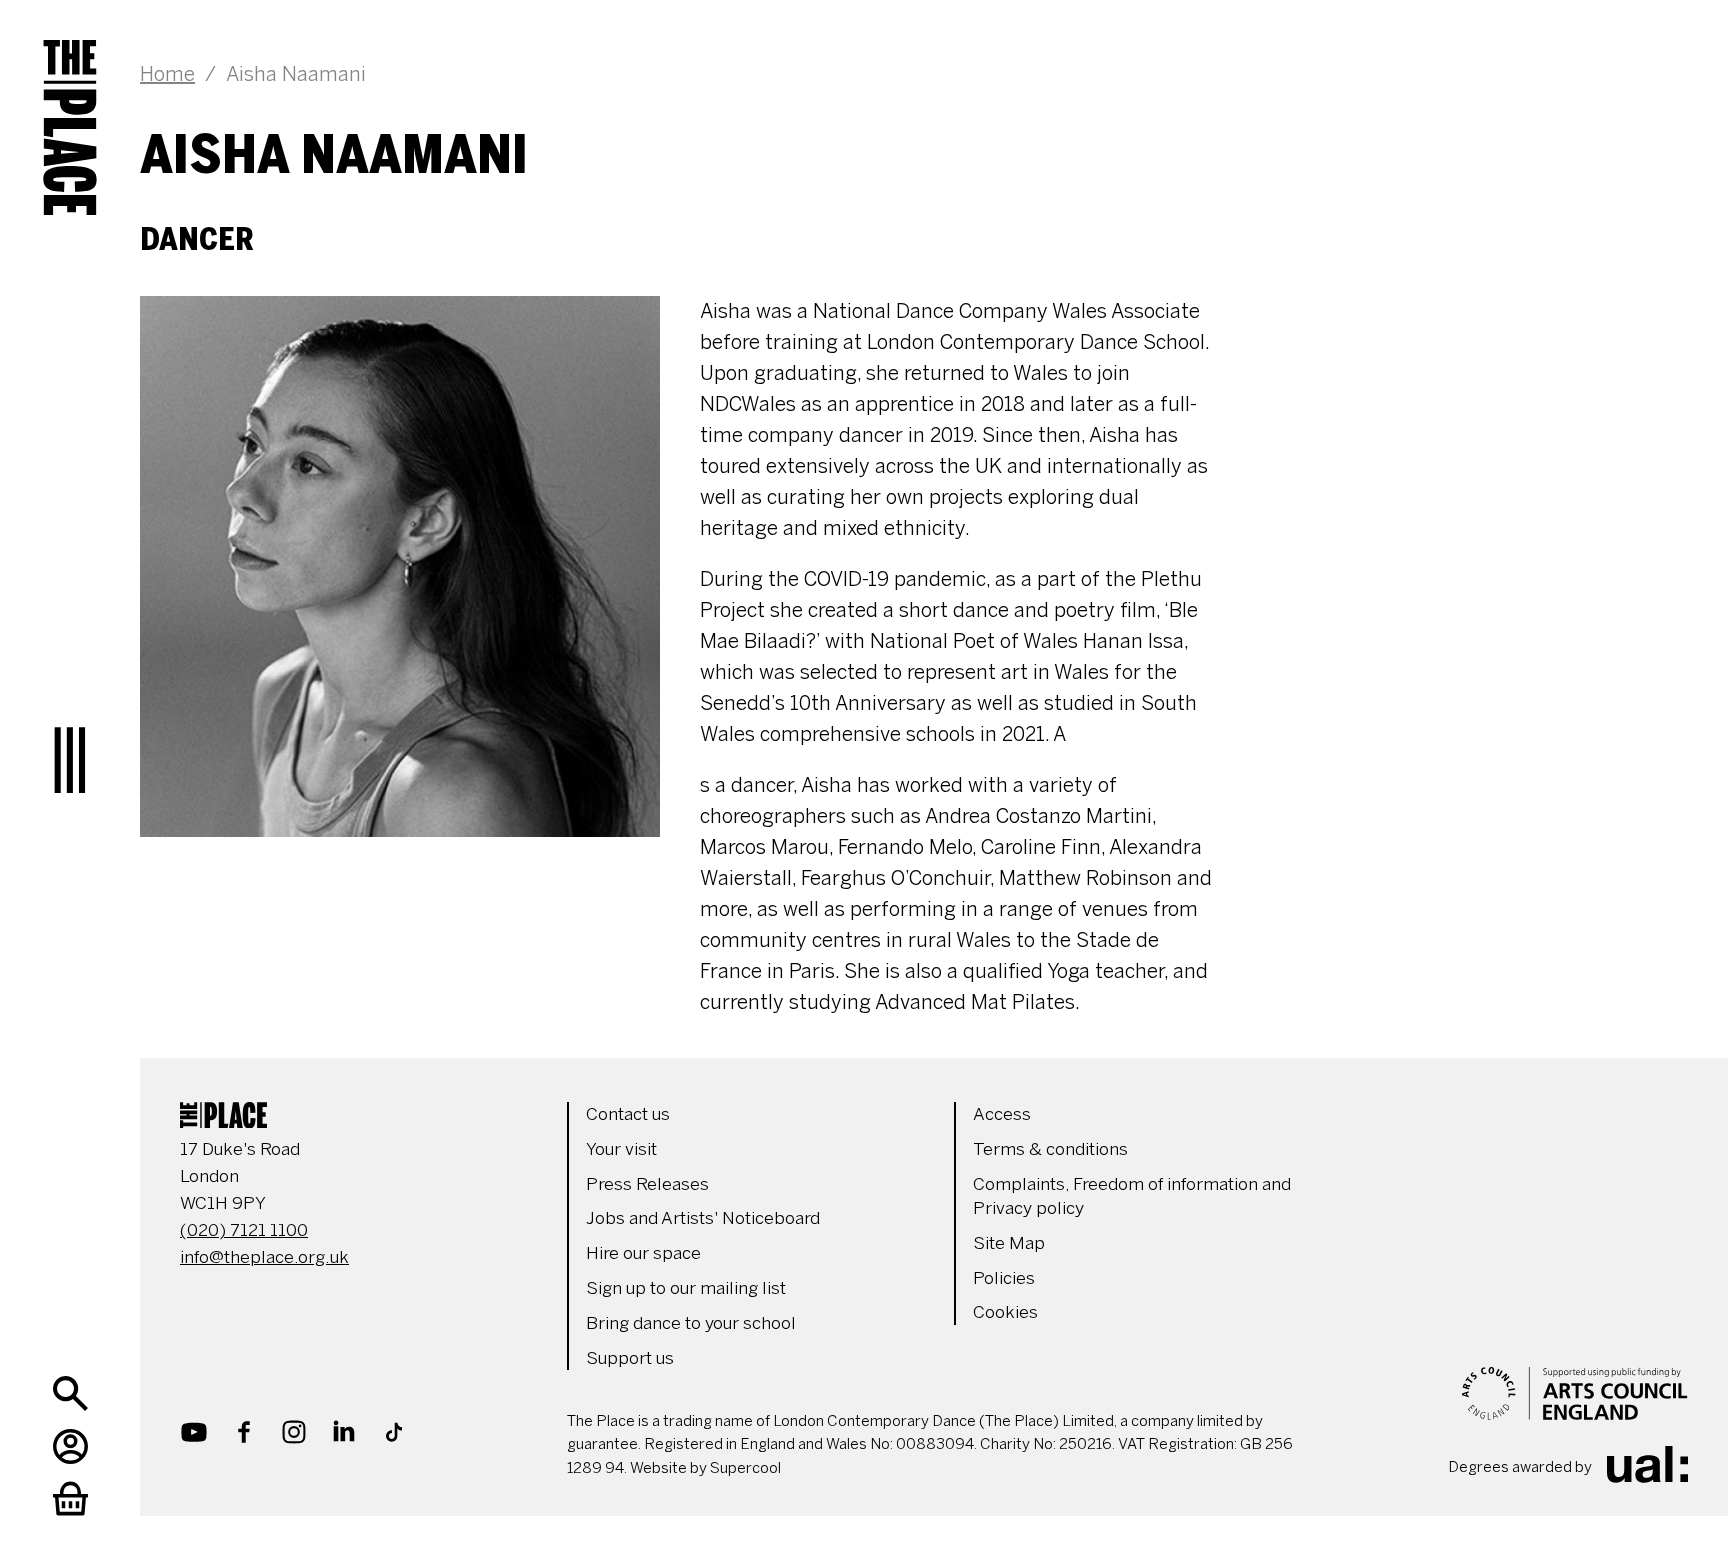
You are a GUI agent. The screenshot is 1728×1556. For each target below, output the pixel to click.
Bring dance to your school (691, 1323)
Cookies (1005, 1312)
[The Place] (70, 110)
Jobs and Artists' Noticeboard (703, 1218)
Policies (1004, 1278)
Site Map (1009, 1243)
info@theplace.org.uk (264, 1257)
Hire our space (643, 1253)
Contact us (628, 1114)
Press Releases (647, 1184)
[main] (914, 509)
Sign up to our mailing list (686, 1288)
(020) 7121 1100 (244, 1230)
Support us (630, 1358)
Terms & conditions (1050, 1149)
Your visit (621, 1149)
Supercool (745, 1468)
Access (1002, 1114)
